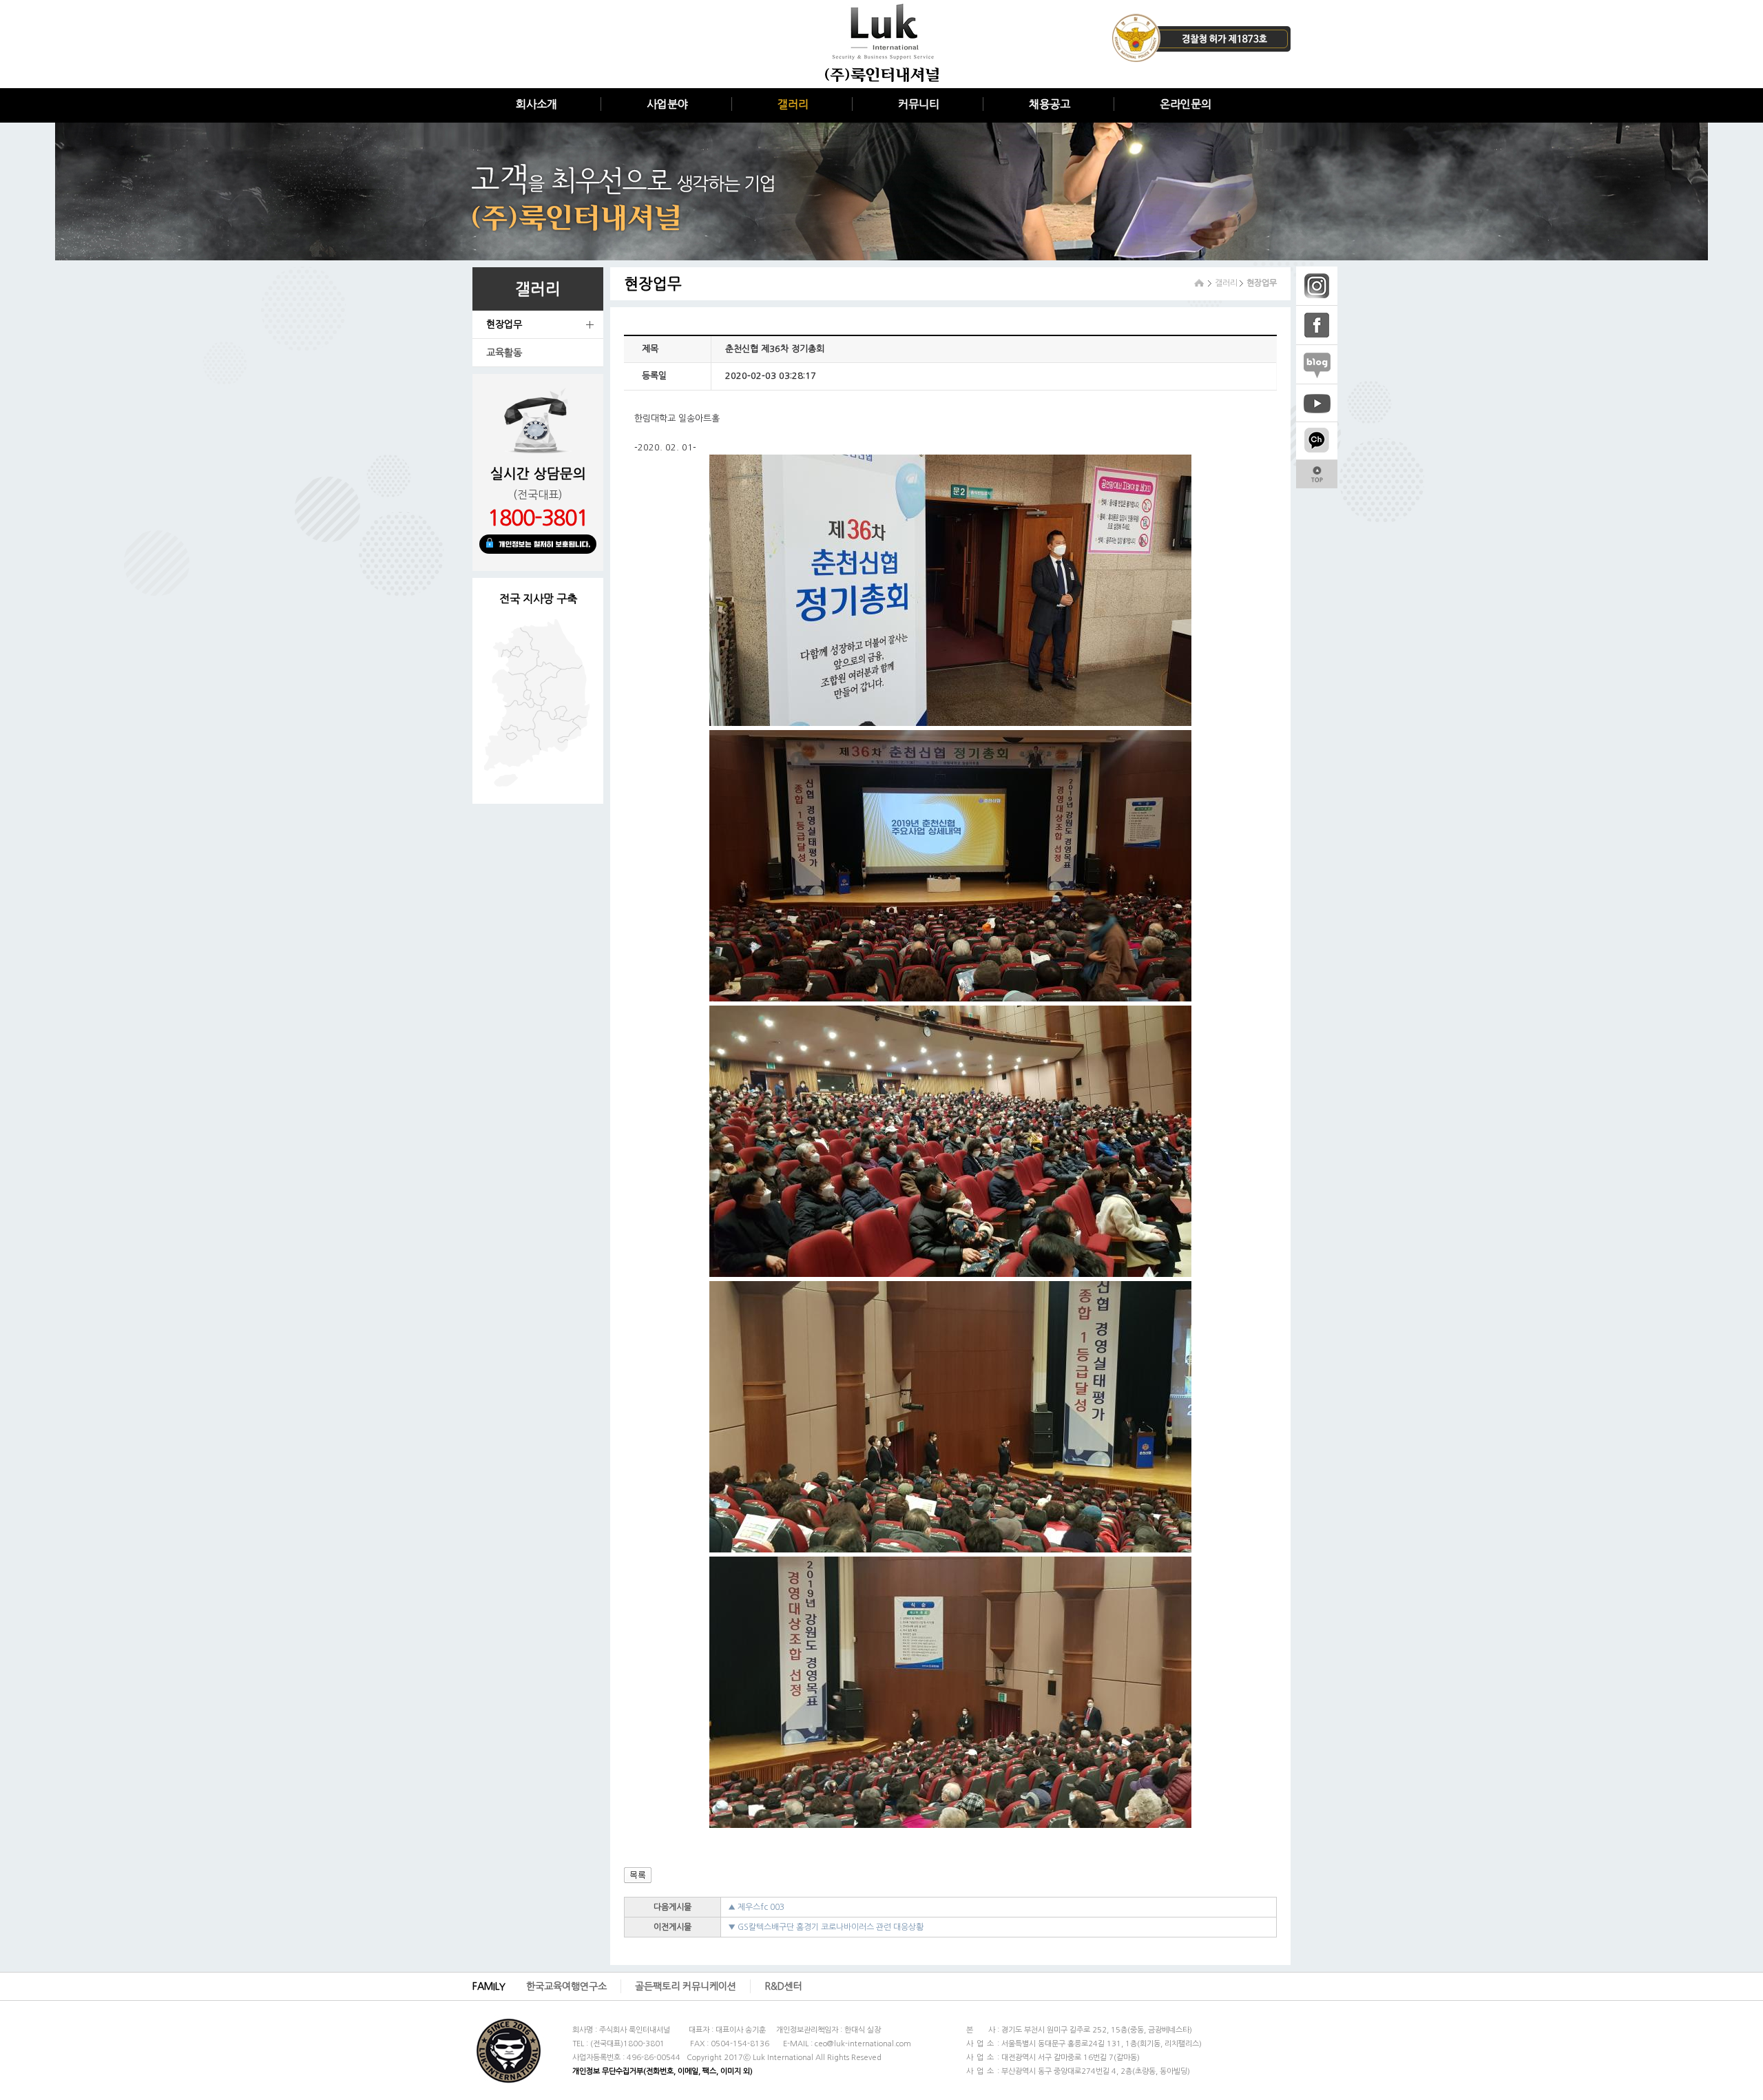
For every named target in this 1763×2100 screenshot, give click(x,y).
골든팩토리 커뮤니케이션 (686, 1986)
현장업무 (504, 324)
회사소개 (536, 104)
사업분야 (667, 104)
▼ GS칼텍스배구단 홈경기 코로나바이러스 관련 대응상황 (826, 1927)
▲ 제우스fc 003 (756, 1907)
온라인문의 (1186, 104)
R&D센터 (783, 1986)
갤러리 (793, 104)
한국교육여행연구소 (566, 1986)
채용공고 (1050, 104)
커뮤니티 (919, 104)
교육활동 (504, 353)
